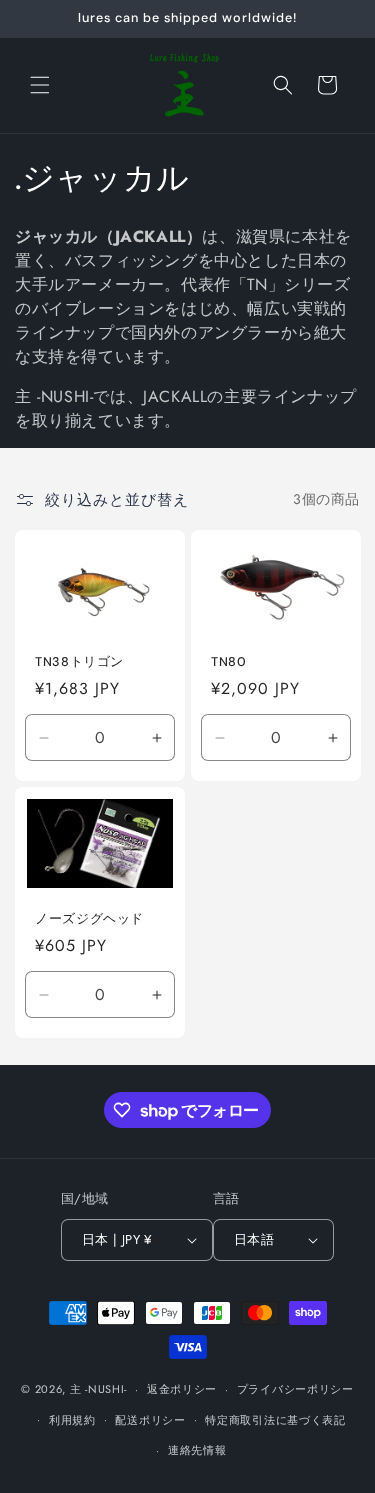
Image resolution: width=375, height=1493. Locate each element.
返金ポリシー (182, 1389)
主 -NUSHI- (98, 1389)
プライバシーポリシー (295, 1389)
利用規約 (72, 1420)
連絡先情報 (197, 1450)
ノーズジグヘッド (89, 919)
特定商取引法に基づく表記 (275, 1420)
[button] (40, 85)
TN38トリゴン (79, 661)
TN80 (229, 661)
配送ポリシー (150, 1420)
